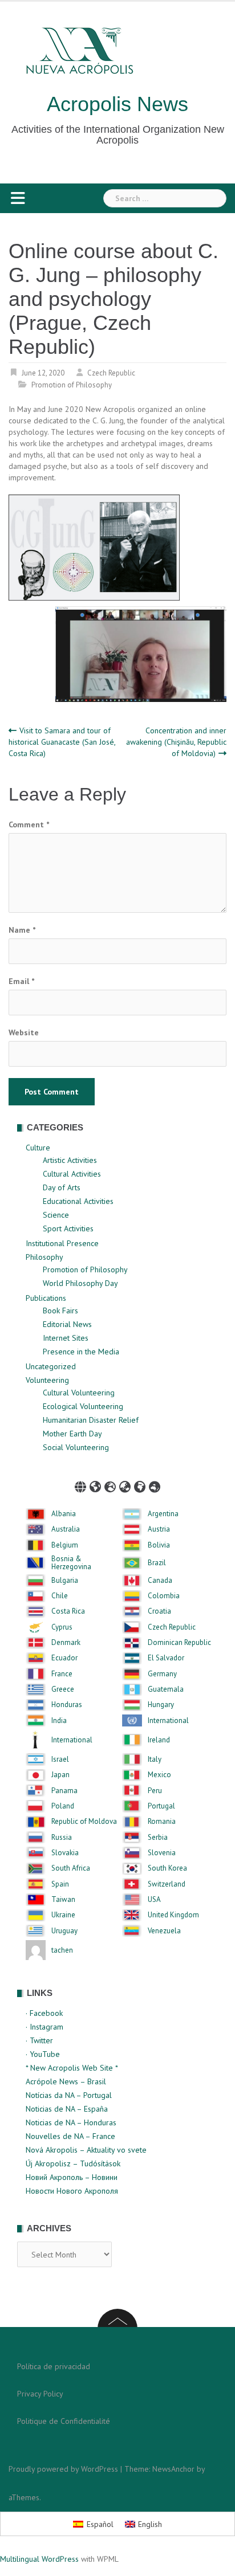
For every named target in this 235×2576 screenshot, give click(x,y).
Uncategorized (51, 1366)
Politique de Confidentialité (64, 2421)
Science (56, 1215)
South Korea (167, 1868)
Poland (63, 1806)
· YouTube (43, 2054)
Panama (64, 1791)
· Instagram (44, 2027)
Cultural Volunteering (79, 1393)
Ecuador (64, 1658)
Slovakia (65, 1853)
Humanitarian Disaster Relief (91, 1420)
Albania (64, 1514)
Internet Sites (66, 1338)
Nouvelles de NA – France (70, 2136)
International (168, 1721)
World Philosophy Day (80, 1283)
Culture (38, 1148)
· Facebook (44, 2013)
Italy (155, 1759)
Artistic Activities (70, 1160)
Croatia (159, 1611)
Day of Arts (62, 1187)
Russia (62, 1838)
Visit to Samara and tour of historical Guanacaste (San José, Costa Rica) (62, 742)
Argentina (163, 1514)
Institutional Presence (62, 1243)
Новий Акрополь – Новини (72, 2177)
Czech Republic (111, 373)
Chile (60, 1596)
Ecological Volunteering (83, 1406)
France (62, 1674)
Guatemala (166, 1689)
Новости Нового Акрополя (72, 2191)
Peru (155, 1791)
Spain (60, 1884)
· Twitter (39, 2040)
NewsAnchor (173, 2469)
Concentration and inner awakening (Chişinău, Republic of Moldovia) (176, 742)
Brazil (157, 1563)
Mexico (159, 1775)
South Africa (71, 1868)
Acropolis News (117, 104)
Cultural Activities (72, 1174)
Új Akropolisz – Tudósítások (73, 2163)
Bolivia (159, 1545)
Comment (29, 824)
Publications (46, 1298)
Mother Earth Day (72, 1434)
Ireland (159, 1740)
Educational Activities (78, 1201)
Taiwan (63, 1900)
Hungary (161, 1705)
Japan (60, 1775)
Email (21, 981)
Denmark (66, 1643)
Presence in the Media (81, 1352)
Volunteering (47, 1380)
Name (22, 930)
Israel (60, 1759)
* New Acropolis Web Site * (72, 2068)
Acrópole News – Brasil (66, 2081)
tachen (62, 1950)
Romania (162, 1822)
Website (24, 1032)
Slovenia (162, 1853)
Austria (159, 1529)
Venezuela (164, 1931)
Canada (160, 1581)
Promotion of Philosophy (72, 385)
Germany (162, 1674)
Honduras (67, 1705)
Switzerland (167, 1884)
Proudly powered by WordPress (63, 2469)
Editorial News (67, 1324)
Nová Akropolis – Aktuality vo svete (86, 2150)
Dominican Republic (179, 1643)
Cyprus (62, 1627)
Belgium (65, 1545)
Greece (63, 1689)
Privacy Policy (40, 2394)
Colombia (164, 1596)
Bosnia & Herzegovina (71, 1563)
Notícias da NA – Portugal (69, 2095)
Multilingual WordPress (39, 2559)
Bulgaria (65, 1581)
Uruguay (64, 1931)
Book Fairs (60, 1311)
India (59, 1721)
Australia (66, 1529)
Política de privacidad (54, 2366)
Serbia (158, 1838)
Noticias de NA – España (67, 2109)
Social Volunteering (76, 1447)
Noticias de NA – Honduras (71, 2122)
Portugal (161, 1806)
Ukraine (63, 1915)
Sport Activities (68, 1228)
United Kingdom (173, 1915)
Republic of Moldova (84, 1822)
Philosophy (44, 1257)
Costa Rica (68, 1611)
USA (154, 1900)
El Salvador (166, 1658)
